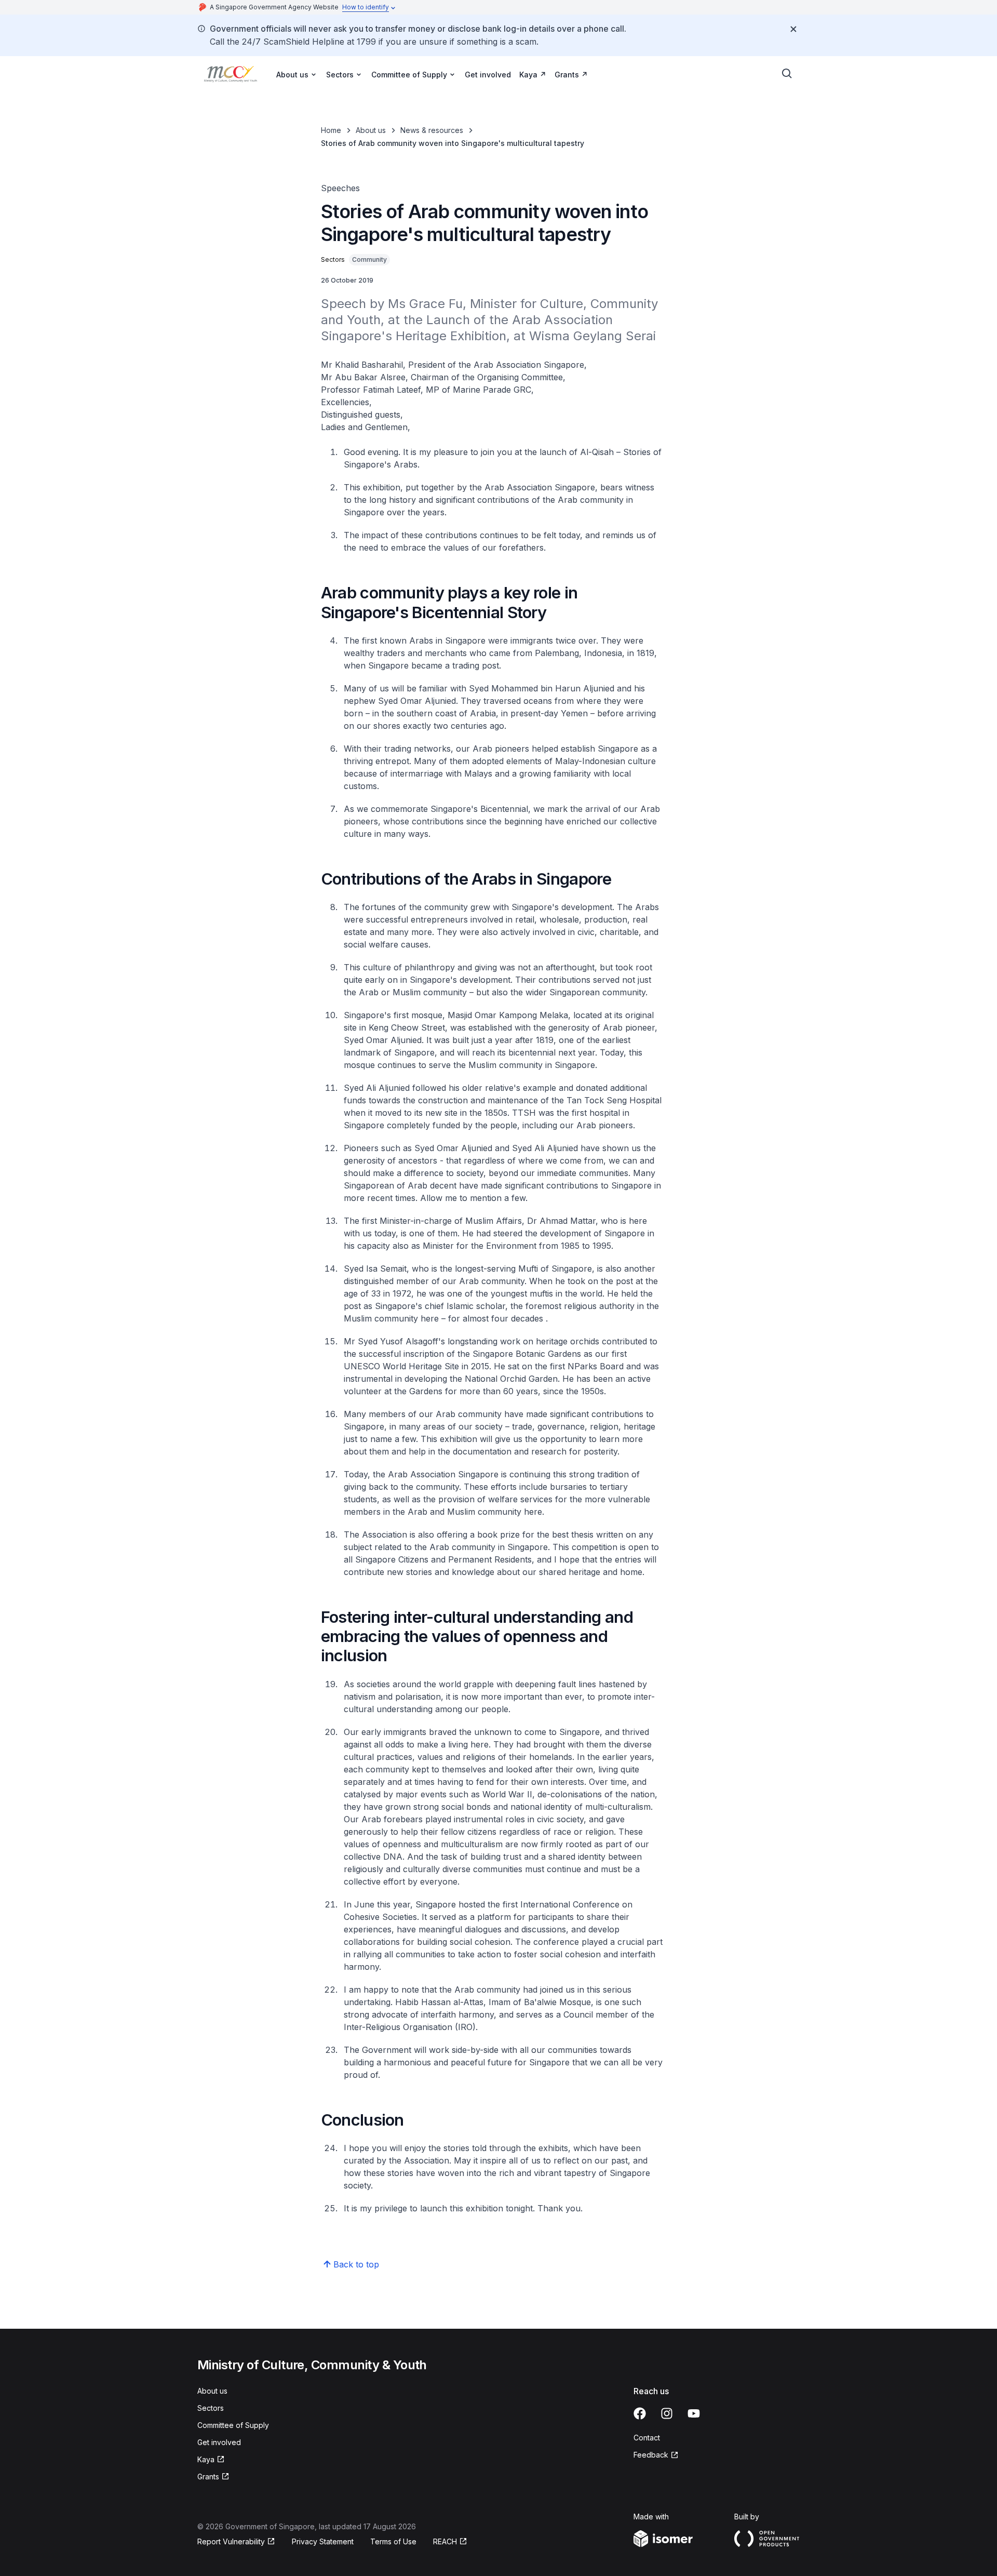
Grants (567, 75)
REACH (445, 2541)
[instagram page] (667, 2413)
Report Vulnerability (231, 2541)
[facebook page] (640, 2413)
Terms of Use (393, 2541)
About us (371, 130)
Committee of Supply (233, 2425)
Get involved (488, 75)
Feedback (651, 2455)
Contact (647, 2438)
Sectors (211, 2408)
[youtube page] (694, 2413)
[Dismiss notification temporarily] (793, 29)
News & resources (432, 130)
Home (331, 130)
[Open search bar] (787, 74)
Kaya (528, 75)
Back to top (356, 2264)
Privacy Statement (323, 2541)
